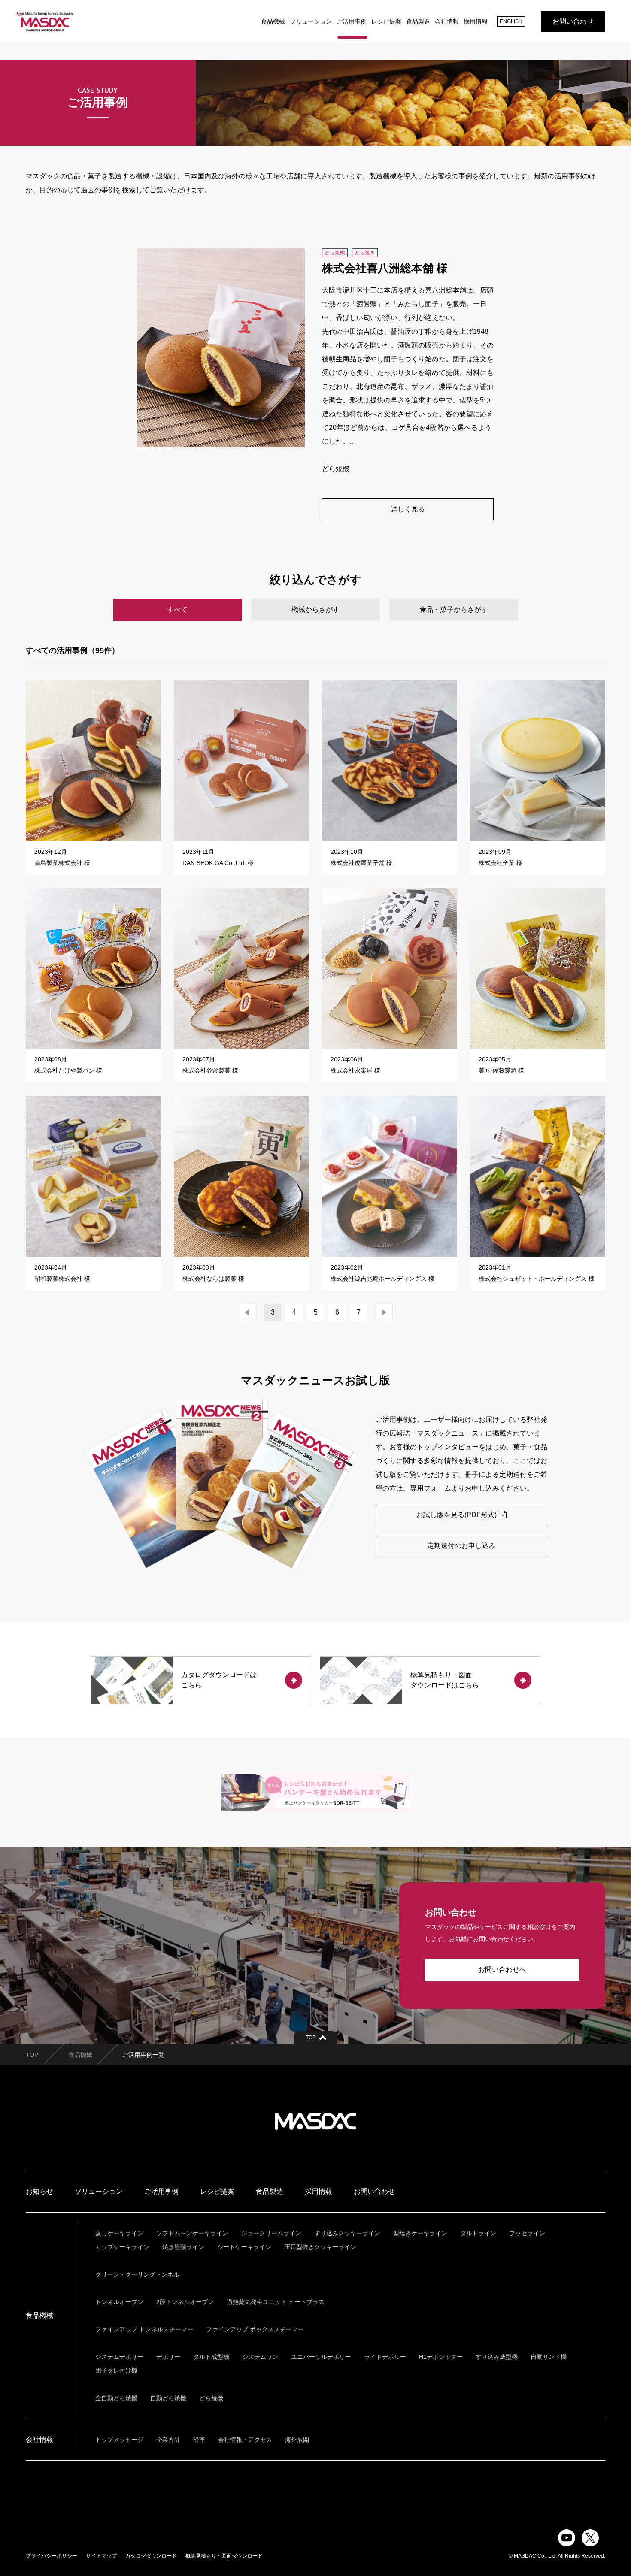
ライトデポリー (385, 2357)
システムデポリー (119, 2357)
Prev (247, 1312)
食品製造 (418, 21)
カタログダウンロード (151, 2556)
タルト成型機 (211, 2357)
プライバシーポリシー (52, 2556)
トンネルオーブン (119, 2302)
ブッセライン (527, 2233)
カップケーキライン (122, 2247)
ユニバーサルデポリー (321, 2357)
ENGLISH (511, 21)
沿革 (199, 2440)
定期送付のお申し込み (461, 1546)
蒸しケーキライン (119, 2233)
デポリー (168, 2357)
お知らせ (39, 2191)
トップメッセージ (119, 2440)
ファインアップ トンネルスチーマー (144, 2329)
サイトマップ (101, 2556)
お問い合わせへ (502, 1970)
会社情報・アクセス (245, 2440)
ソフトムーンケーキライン (192, 2233)
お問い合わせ (573, 21)
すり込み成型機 (497, 2357)
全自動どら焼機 (116, 2398)
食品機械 (273, 21)
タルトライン (478, 2233)
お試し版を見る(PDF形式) (457, 1515)
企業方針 (168, 2440)
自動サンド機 (549, 2357)
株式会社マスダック (315, 2121)
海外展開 (297, 2440)
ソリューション (311, 21)
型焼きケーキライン (420, 2233)
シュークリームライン (271, 2233)
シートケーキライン (244, 2247)
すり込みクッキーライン (347, 2233)
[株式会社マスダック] (45, 21)
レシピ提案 (386, 21)
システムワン (260, 2357)
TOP (32, 2055)
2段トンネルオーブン (185, 2302)
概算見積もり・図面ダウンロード (224, 2556)
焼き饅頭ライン (183, 2247)
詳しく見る (408, 509)
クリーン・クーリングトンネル (137, 2274)
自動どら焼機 (168, 2398)
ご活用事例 (352, 21)
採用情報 (476, 21)
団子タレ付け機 (116, 2370)
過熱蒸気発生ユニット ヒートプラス (276, 2302)
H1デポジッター (441, 2357)
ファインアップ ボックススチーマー (255, 2329)
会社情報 (447, 21)
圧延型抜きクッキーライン (320, 2247)
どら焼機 (336, 469)
